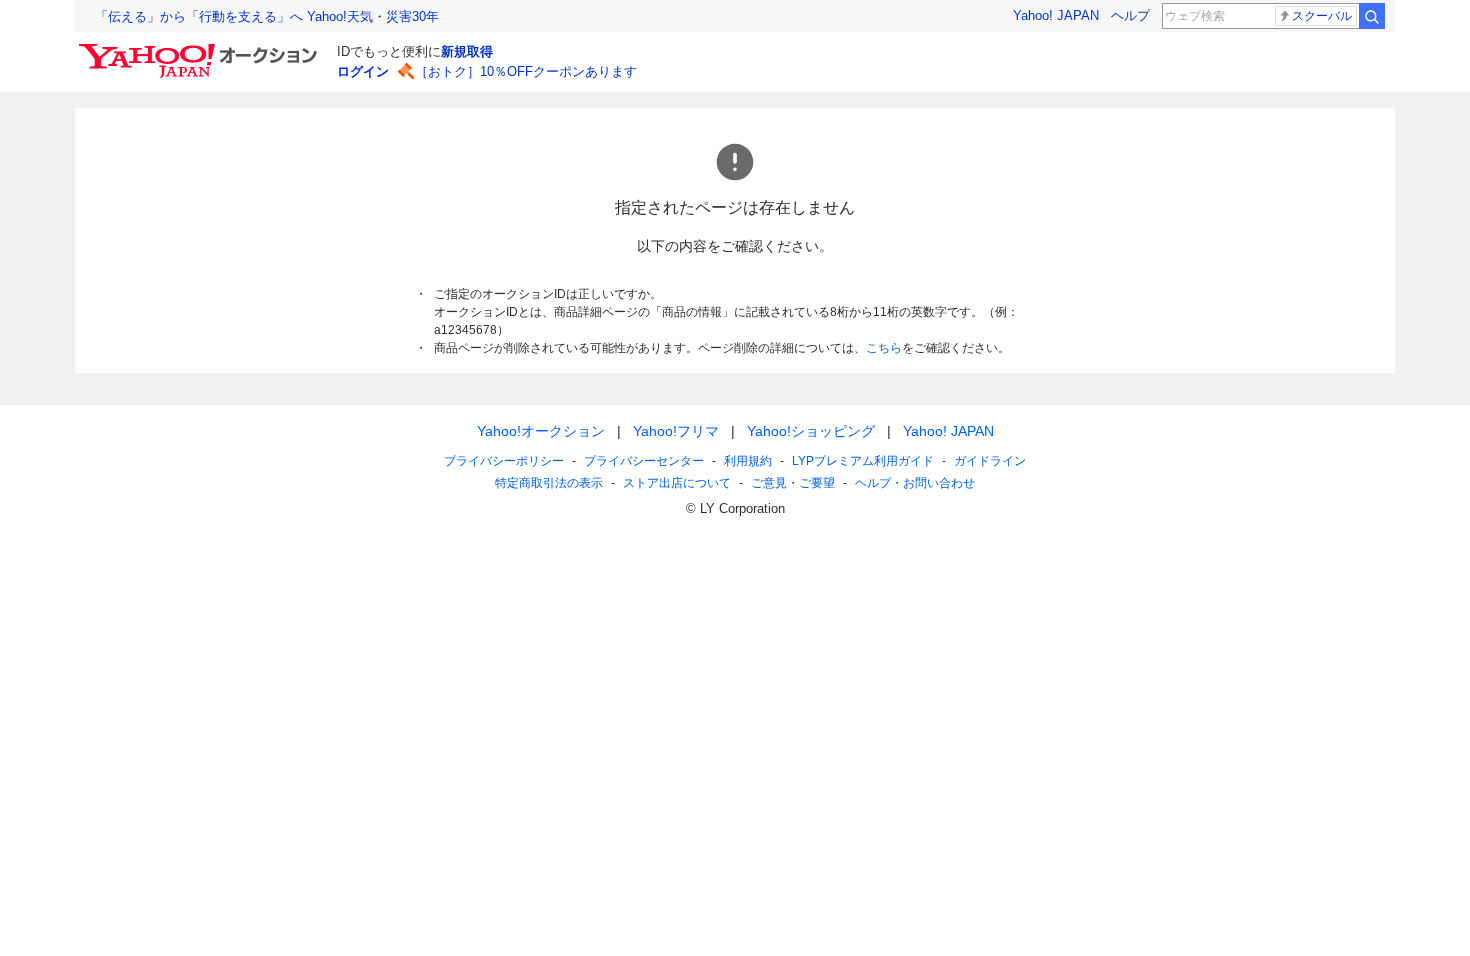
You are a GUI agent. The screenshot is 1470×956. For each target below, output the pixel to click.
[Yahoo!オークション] (201, 49)
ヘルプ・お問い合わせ (915, 483)
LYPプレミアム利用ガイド (863, 461)
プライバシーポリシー (504, 461)
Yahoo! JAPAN (1056, 15)
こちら (884, 348)
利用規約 (748, 461)
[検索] (1372, 16)
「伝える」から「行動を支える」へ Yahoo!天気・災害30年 (267, 16)
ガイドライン (990, 461)
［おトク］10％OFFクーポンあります (526, 71)
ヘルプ (1130, 15)
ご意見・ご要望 (793, 483)
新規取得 (467, 51)
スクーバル (1322, 16)
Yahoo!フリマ (676, 431)
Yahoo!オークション (541, 431)
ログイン (363, 71)
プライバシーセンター (644, 461)
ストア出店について (677, 483)
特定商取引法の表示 (549, 483)
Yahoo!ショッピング (811, 431)
